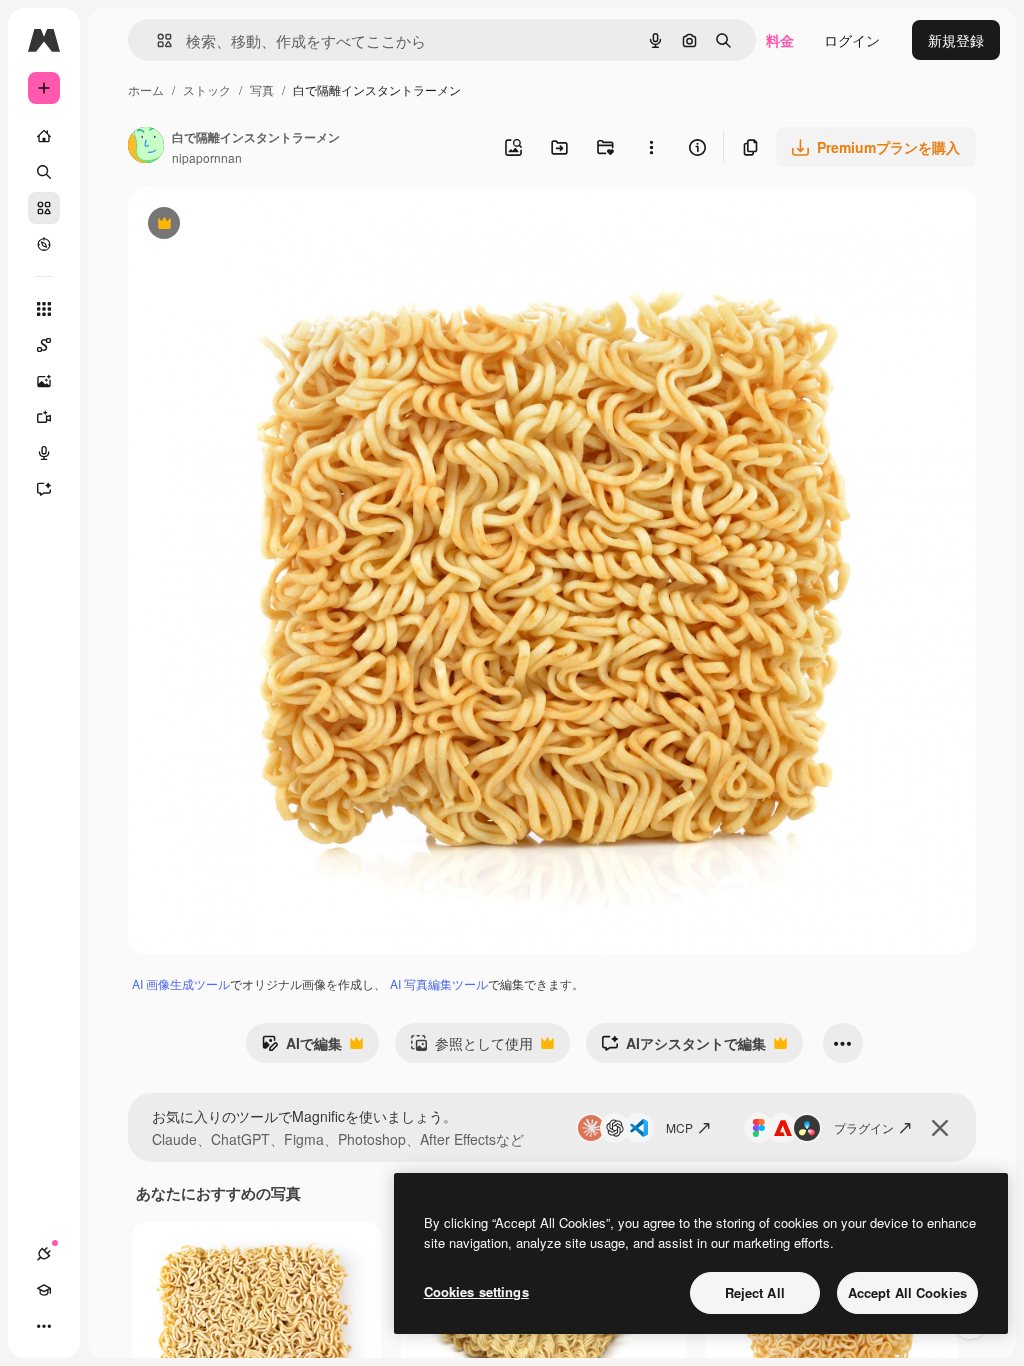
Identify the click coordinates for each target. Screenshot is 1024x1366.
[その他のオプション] (651, 147)
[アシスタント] (44, 489)
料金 (780, 40)
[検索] (44, 172)
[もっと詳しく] (44, 244)
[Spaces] (44, 345)
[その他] (44, 1326)
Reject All (755, 1292)
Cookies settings (476, 1291)
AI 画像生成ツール (181, 983)
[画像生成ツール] (44, 381)
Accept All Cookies (907, 1292)
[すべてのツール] (44, 309)
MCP (679, 1127)
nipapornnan (207, 157)
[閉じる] (940, 1128)
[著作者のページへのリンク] (146, 147)
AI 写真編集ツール (439, 983)
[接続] (44, 1254)
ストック (207, 89)
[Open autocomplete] (156, 40)
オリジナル (265, 225)
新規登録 (956, 40)
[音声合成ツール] (44, 453)
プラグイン (864, 1127)
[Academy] (44, 1290)
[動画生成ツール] (44, 417)
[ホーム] (44, 136)
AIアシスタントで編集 (683, 1048)
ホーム (146, 89)
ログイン (852, 40)
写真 (262, 89)
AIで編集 (301, 1048)
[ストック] (44, 208)
